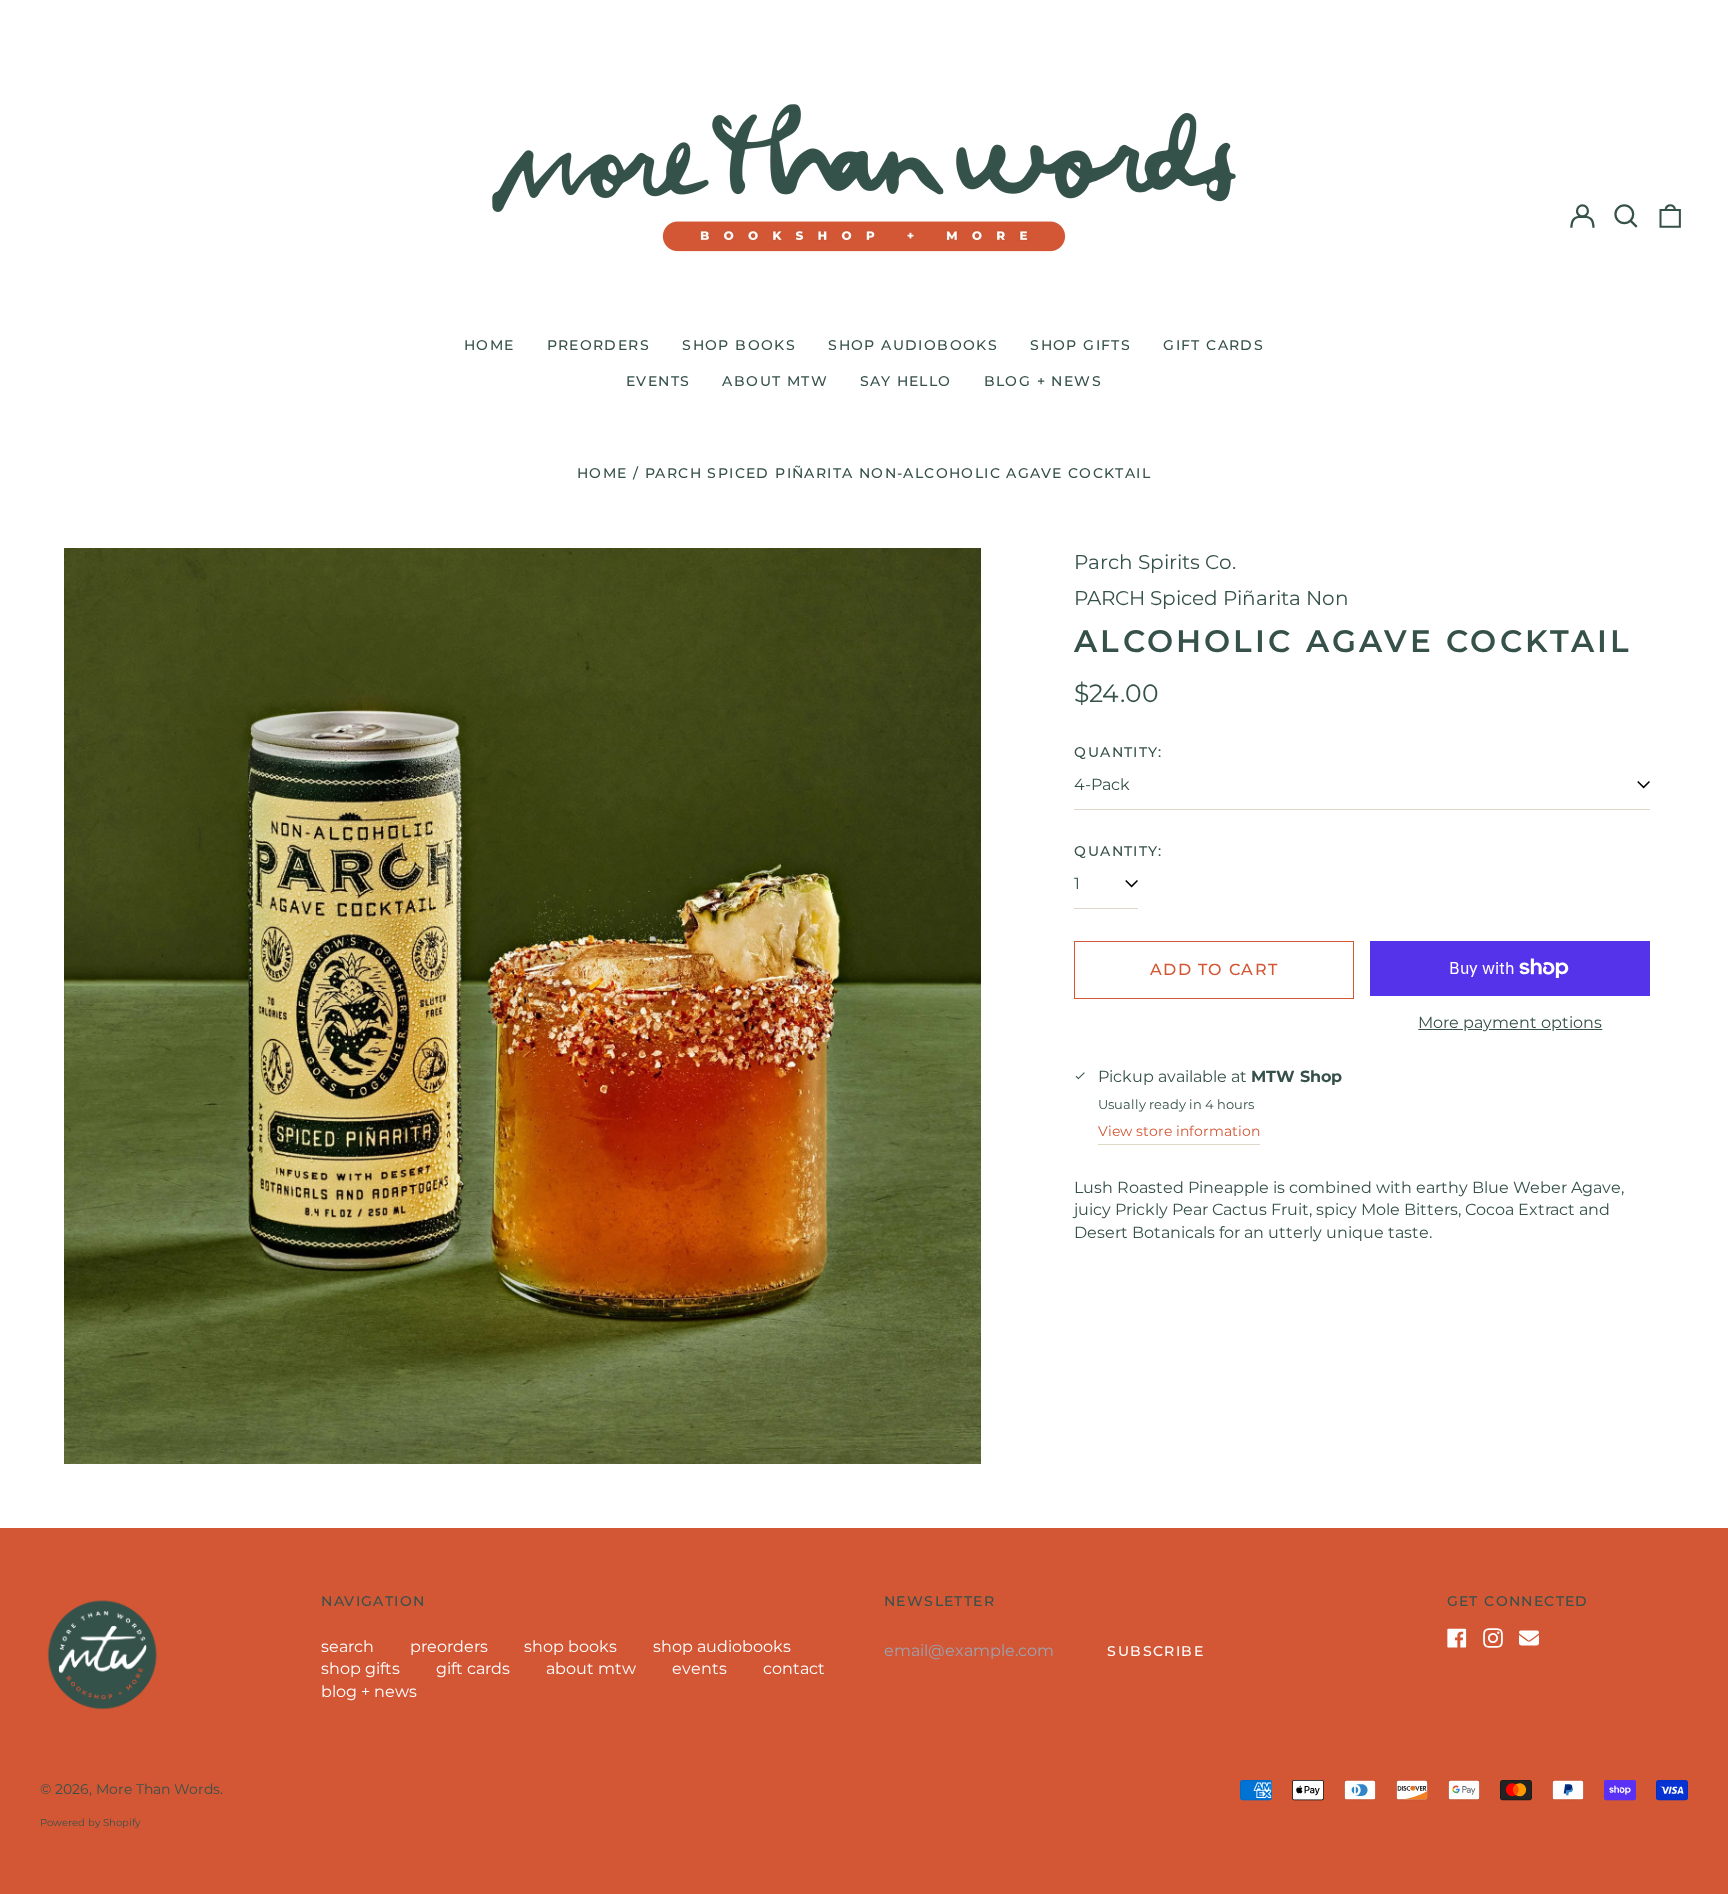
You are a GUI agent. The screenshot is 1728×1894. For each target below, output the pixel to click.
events (658, 381)
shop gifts (1080, 345)
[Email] (1529, 1638)
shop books (739, 345)
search (347, 1646)
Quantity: (1118, 752)
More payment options (1510, 1022)
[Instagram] (1493, 1638)
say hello (906, 381)
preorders (599, 345)
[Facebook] (1457, 1638)
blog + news (1043, 381)
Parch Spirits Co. (1155, 562)
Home (602, 473)
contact (794, 1668)
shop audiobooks (913, 345)
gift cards (1213, 345)
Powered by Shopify (90, 1822)
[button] (1626, 216)
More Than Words (158, 1789)
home (489, 345)
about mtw (775, 381)
